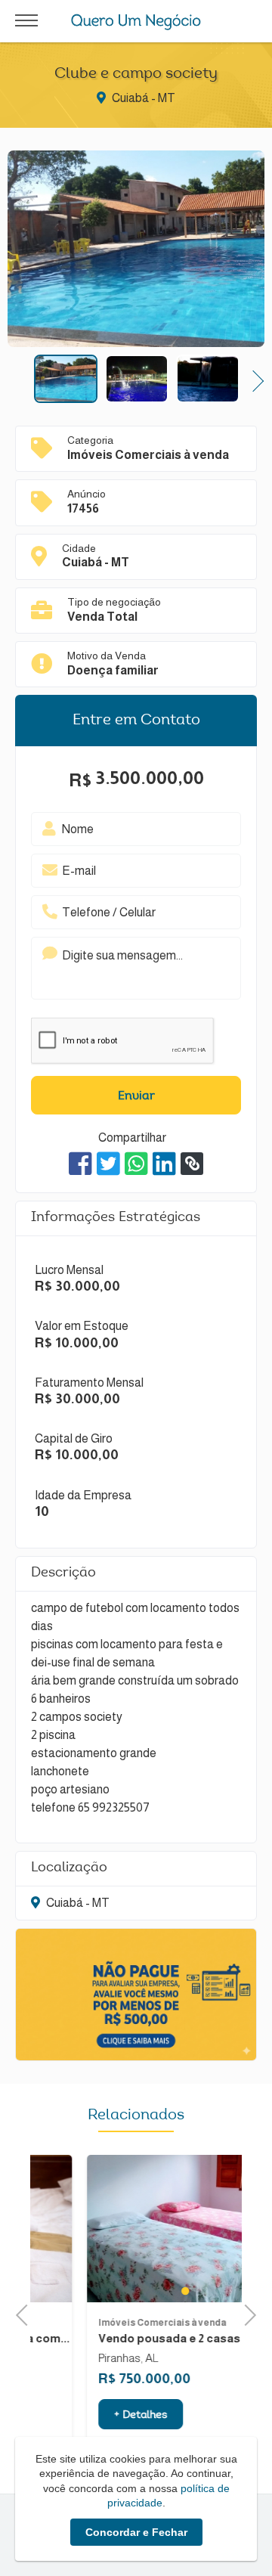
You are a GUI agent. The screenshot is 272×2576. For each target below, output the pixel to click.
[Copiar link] (192, 1164)
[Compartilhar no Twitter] (108, 1164)
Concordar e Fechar (136, 2532)
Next (253, 379)
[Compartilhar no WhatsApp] (136, 1164)
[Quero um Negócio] (136, 22)
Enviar (136, 1096)
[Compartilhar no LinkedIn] (164, 1164)
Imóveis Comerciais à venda (113, 2323)
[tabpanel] (136, 2229)
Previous (19, 379)
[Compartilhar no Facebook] (80, 1164)
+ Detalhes (91, 2416)
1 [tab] (136, 2291)
